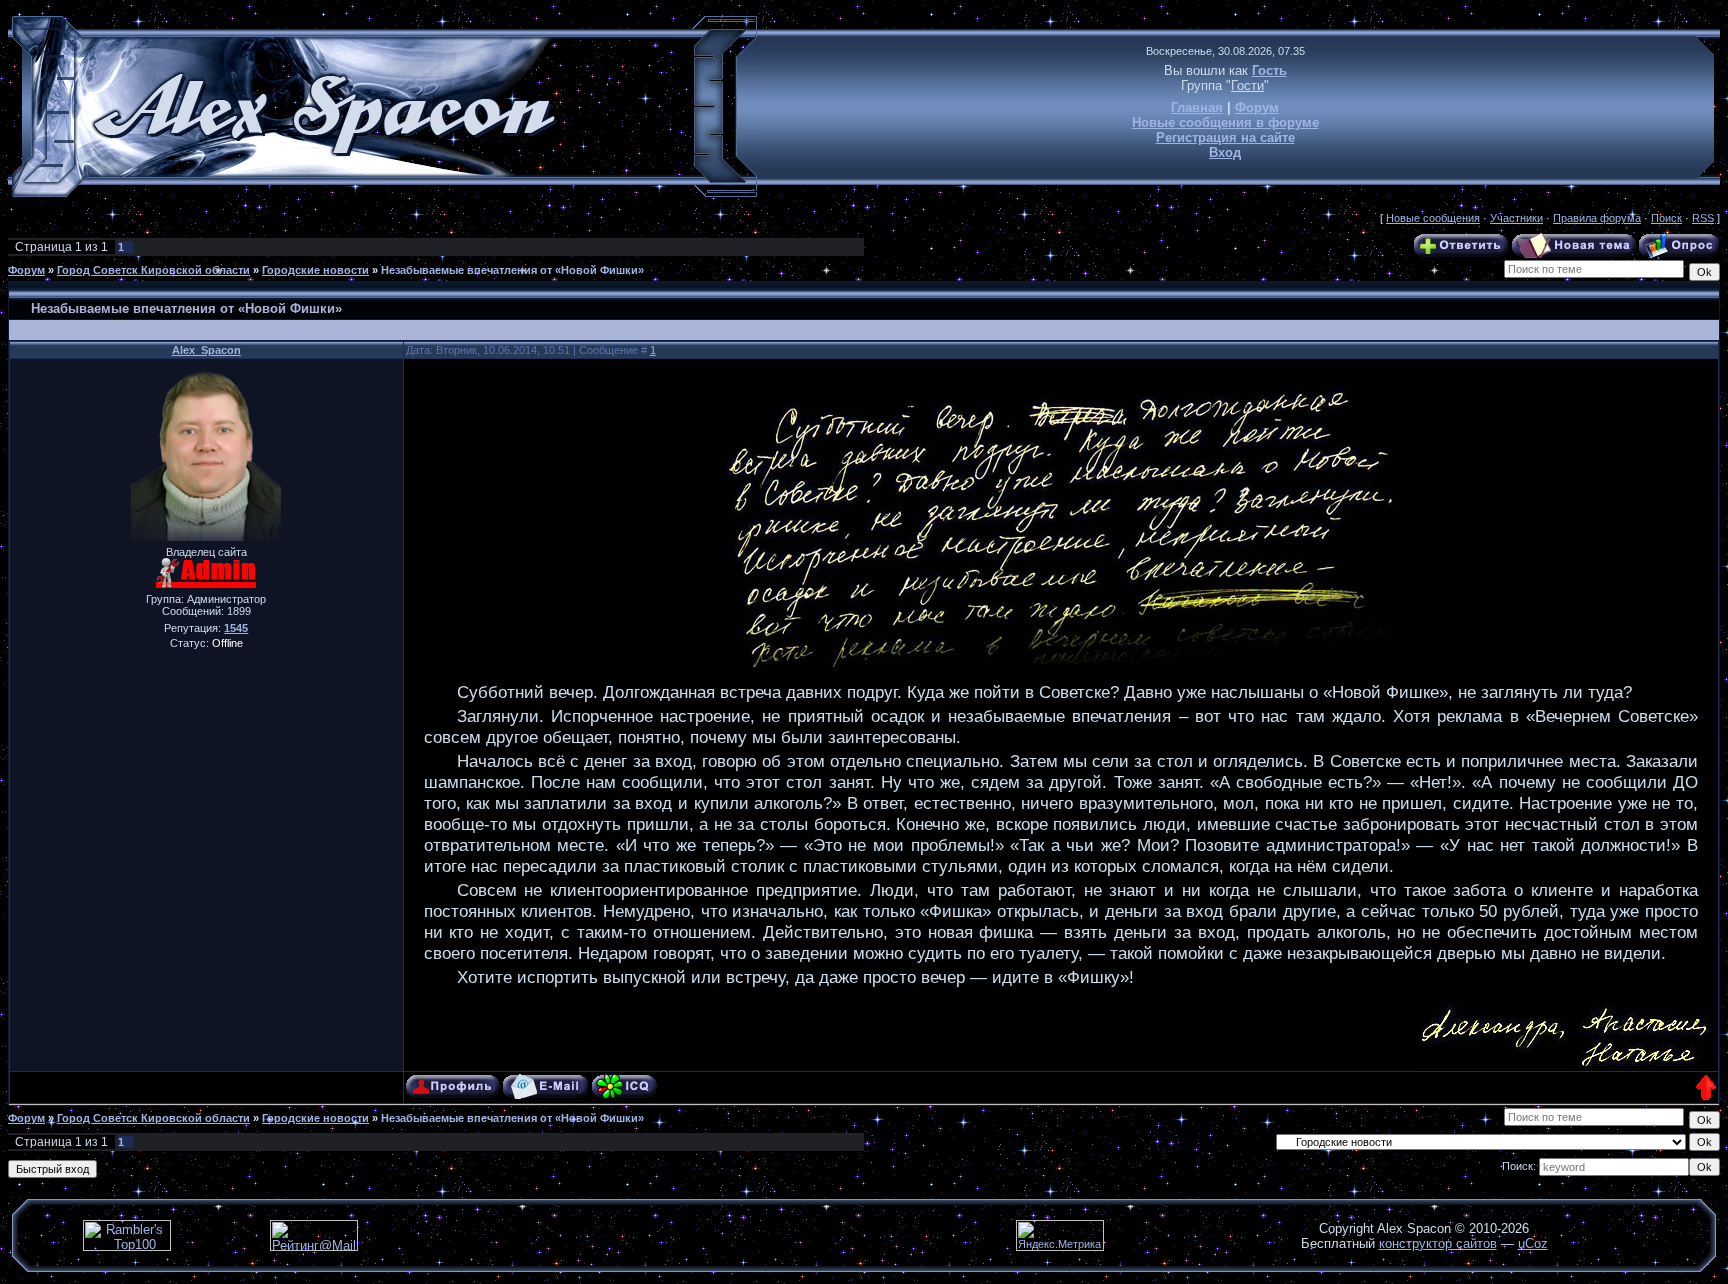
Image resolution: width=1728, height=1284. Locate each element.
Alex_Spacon (206, 350)
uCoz (1533, 1243)
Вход (1225, 152)
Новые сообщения (1433, 218)
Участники (1516, 218)
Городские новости (315, 270)
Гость (1269, 70)
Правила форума (1597, 218)
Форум (1257, 107)
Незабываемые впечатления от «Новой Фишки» (512, 270)
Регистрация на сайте (1225, 137)
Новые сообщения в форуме (1225, 122)
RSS (1703, 218)
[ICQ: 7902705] (624, 1086)
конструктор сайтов (1438, 1243)
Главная (1197, 107)
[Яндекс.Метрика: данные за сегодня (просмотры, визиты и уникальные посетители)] (1060, 1235)
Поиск (1666, 218)
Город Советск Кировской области (153, 270)
